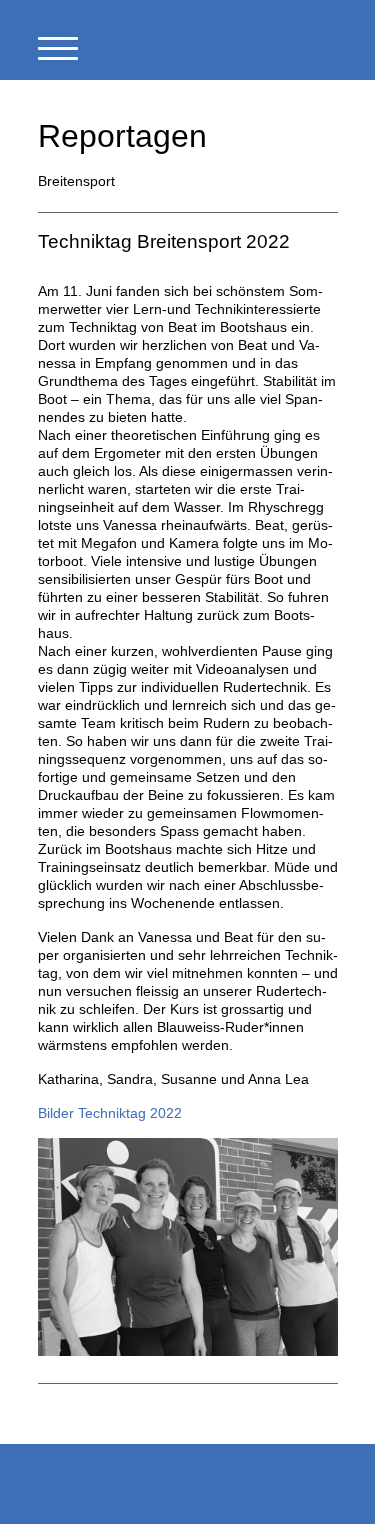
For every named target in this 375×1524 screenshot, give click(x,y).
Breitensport (76, 181)
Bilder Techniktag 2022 (110, 1113)
